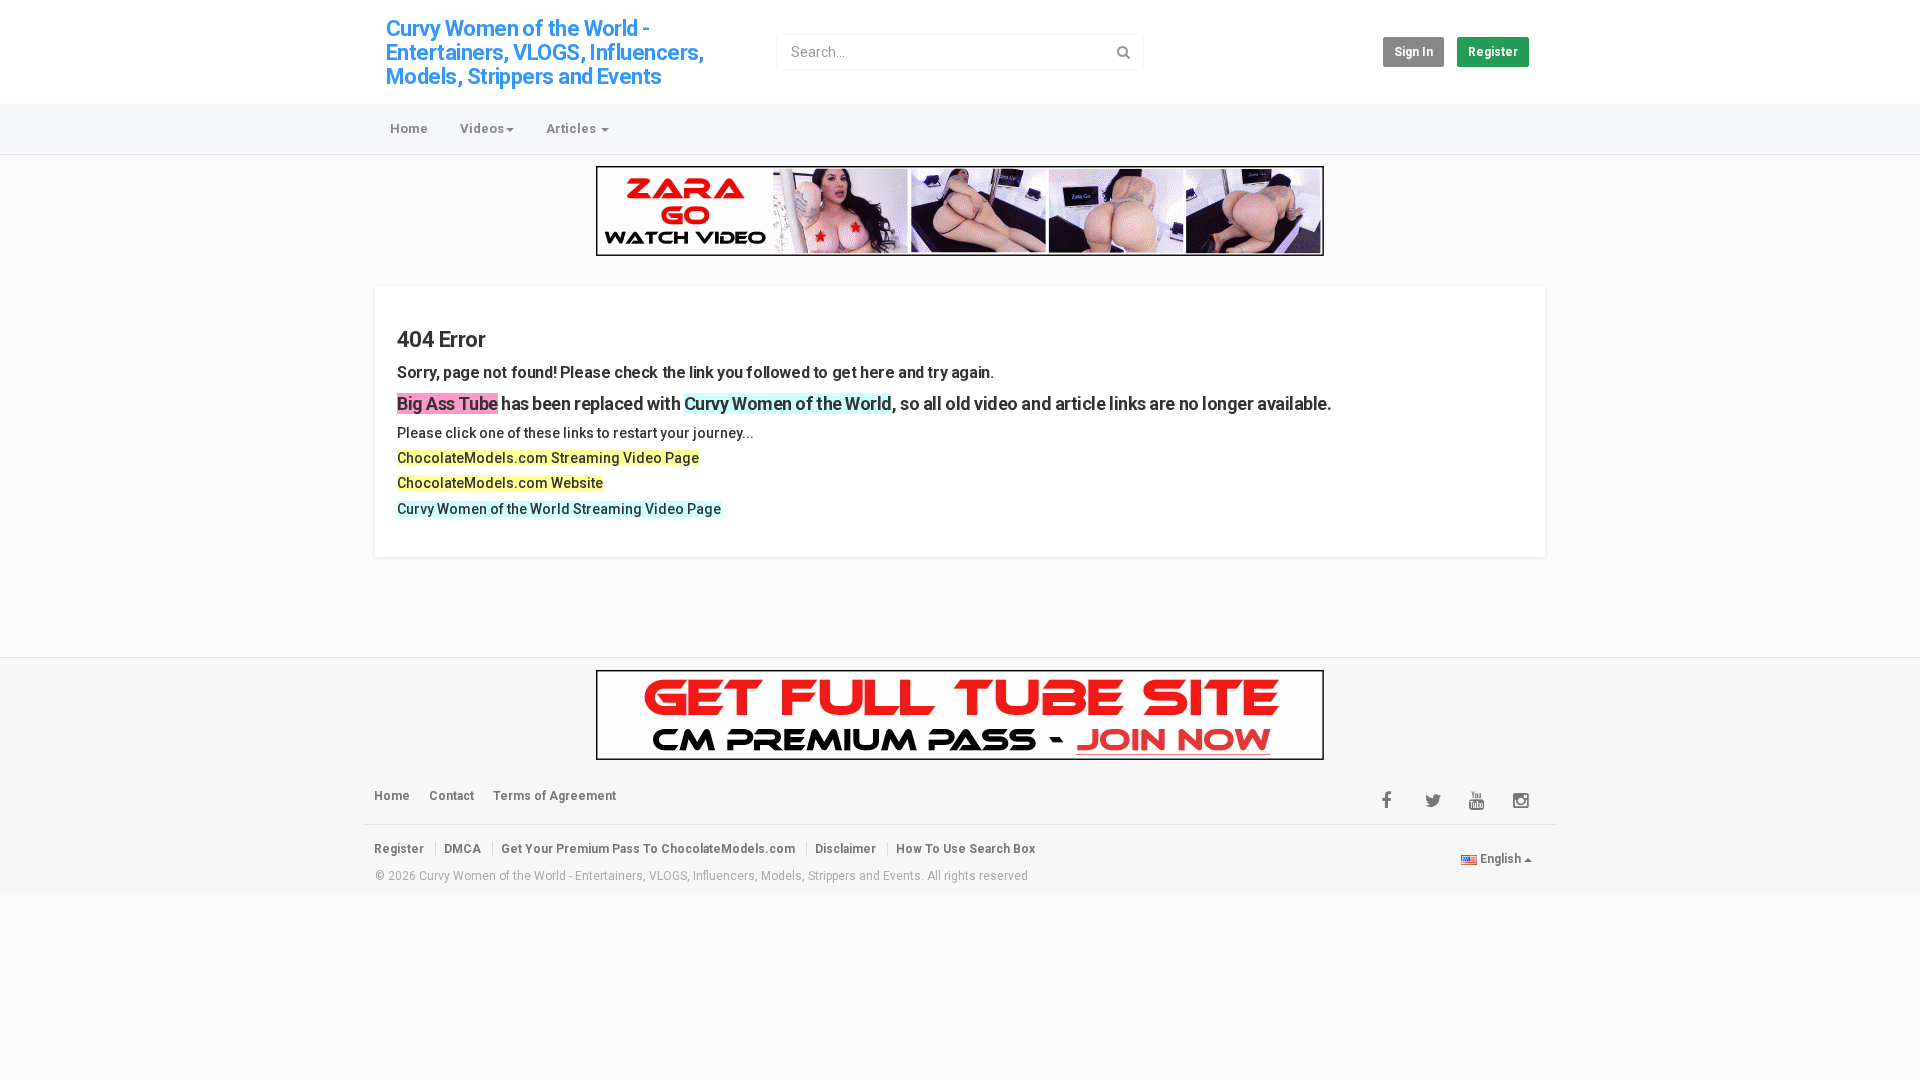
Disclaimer (845, 849)
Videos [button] (482, 128)
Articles (572, 128)
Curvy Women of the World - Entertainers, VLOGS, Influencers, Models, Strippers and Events (545, 52)
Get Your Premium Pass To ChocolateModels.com (648, 849)
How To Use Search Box (965, 849)
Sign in (1413, 52)
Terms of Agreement (554, 796)
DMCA (462, 849)
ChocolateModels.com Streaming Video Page (548, 458)
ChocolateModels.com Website (500, 483)
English (1500, 859)
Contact (451, 796)
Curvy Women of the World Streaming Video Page (559, 509)
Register (1493, 52)
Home (409, 128)
